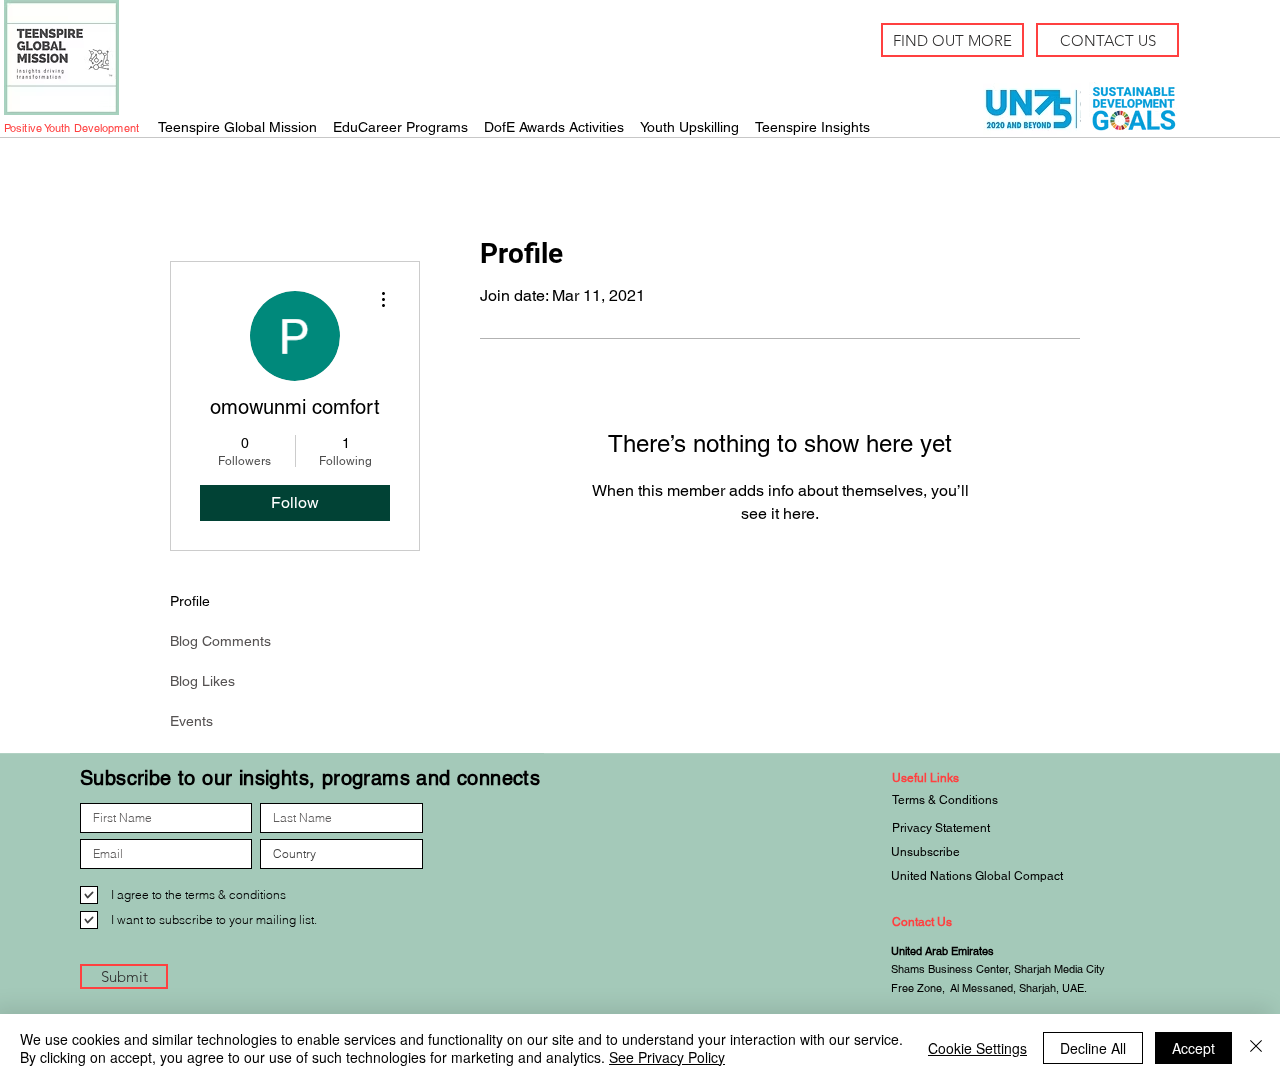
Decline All (1093, 1048)
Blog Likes (202, 681)
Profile (190, 601)
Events (191, 721)
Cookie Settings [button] (977, 1048)
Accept (1193, 1048)
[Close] (1256, 1048)
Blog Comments (220, 641)
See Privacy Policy (667, 1057)
